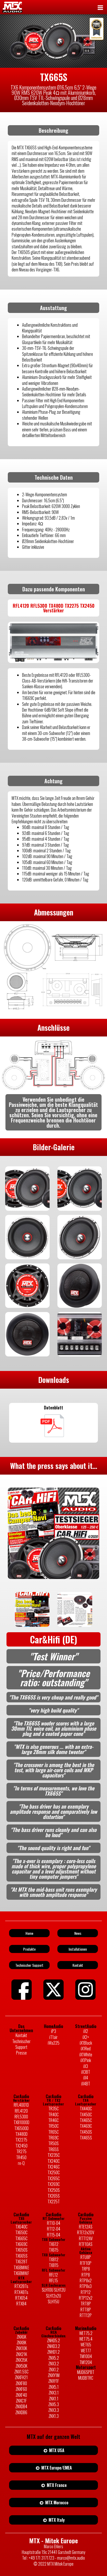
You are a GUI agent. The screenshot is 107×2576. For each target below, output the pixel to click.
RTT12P (86, 2315)
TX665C (21, 2238)
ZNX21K (21, 2354)
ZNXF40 (21, 2395)
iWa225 (54, 2043)
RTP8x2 (86, 2280)
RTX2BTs (21, 2286)
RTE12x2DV (86, 2232)
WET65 (86, 2345)
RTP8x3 (86, 2286)
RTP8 (86, 2275)
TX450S (86, 2132)
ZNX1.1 (54, 2399)
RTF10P (86, 2263)
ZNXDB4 (21, 2406)
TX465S (86, 2138)
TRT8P (86, 2304)
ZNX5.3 (54, 2404)
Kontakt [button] (78, 1965)
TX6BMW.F (21, 2273)
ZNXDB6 (21, 2412)
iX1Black (86, 2043)
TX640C (21, 2227)
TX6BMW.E (21, 2267)
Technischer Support (21, 2044)
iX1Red (86, 2049)
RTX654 (21, 2298)
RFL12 (53, 2275)
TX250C (54, 2172)
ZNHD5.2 (53, 2340)
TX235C (54, 2155)
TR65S (53, 2149)
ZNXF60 (21, 2389)
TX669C (21, 2244)
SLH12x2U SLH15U (53, 2299)
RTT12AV (86, 2238)
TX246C (54, 2167)
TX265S (54, 2196)
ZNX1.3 (54, 2416)
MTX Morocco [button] (56, 2503)
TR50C (53, 2126)
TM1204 (86, 2362)
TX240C (54, 2161)
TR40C (53, 2115)
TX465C (86, 2120)
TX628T (21, 2261)
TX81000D (21, 2122)
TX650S (21, 2250)
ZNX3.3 (54, 2410)
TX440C (86, 2109)
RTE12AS (86, 2227)
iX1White (86, 2055)
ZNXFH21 (21, 2377)
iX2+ (86, 2037)
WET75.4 (86, 2339)
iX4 (86, 2078)
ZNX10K (21, 2348)
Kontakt (21, 2035)
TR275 (21, 2151)
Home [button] (29, 1933)
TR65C (53, 2132)
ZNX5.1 (54, 2387)
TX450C (86, 2115)
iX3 (86, 2066)
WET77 (86, 2351)
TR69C (53, 2138)
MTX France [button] (56, 2485)
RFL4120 (21, 2111)
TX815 (54, 2265)
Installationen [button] (78, 1949)
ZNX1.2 (54, 2370)
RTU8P (86, 2257)
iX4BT (86, 2084)
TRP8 (86, 2269)
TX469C (86, 2126)
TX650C (21, 2232)
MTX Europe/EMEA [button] (56, 2468)
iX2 (86, 2031)
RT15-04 (54, 2235)
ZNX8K (21, 2343)
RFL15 (53, 2280)
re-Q (21, 2163)
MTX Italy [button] (56, 2520)
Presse (21, 2053)
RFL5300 (21, 2117)
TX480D (21, 2134)
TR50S (53, 2143)
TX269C (54, 2184)
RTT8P (86, 2310)
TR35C (53, 2109)
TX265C (54, 2178)
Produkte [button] (29, 1949)
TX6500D (21, 2128)
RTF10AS (86, 2244)
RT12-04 (54, 2229)
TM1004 (86, 2356)
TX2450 (21, 2146)
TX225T (54, 2202)
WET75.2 (86, 2333)
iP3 (54, 2031)
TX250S (54, 2190)
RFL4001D (21, 2105)
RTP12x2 (86, 2298)
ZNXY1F (54, 2381)
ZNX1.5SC (21, 2372)
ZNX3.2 (54, 2364)
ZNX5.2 (54, 2358)
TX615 (54, 2250)
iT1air (53, 2037)
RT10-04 (54, 2223)
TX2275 (21, 2140)
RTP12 (86, 2292)
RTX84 (21, 2304)
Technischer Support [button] (29, 1965)
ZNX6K (21, 2337)
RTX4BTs (21, 2292)
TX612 (54, 2244)
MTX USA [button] (56, 2450)
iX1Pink (86, 2060)
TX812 (54, 2259)
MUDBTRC (86, 2378)
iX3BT (86, 2072)
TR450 (21, 2157)
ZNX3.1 (54, 2393)
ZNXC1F (21, 2401)
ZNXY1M (54, 2375)
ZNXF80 (21, 2383)
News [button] (78, 1933)
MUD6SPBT (86, 2372)
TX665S (21, 2256)
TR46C (53, 2120)
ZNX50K (21, 2366)
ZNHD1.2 (53, 2352)
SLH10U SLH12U (54, 2290)
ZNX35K (21, 2360)
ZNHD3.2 (53, 2346)
